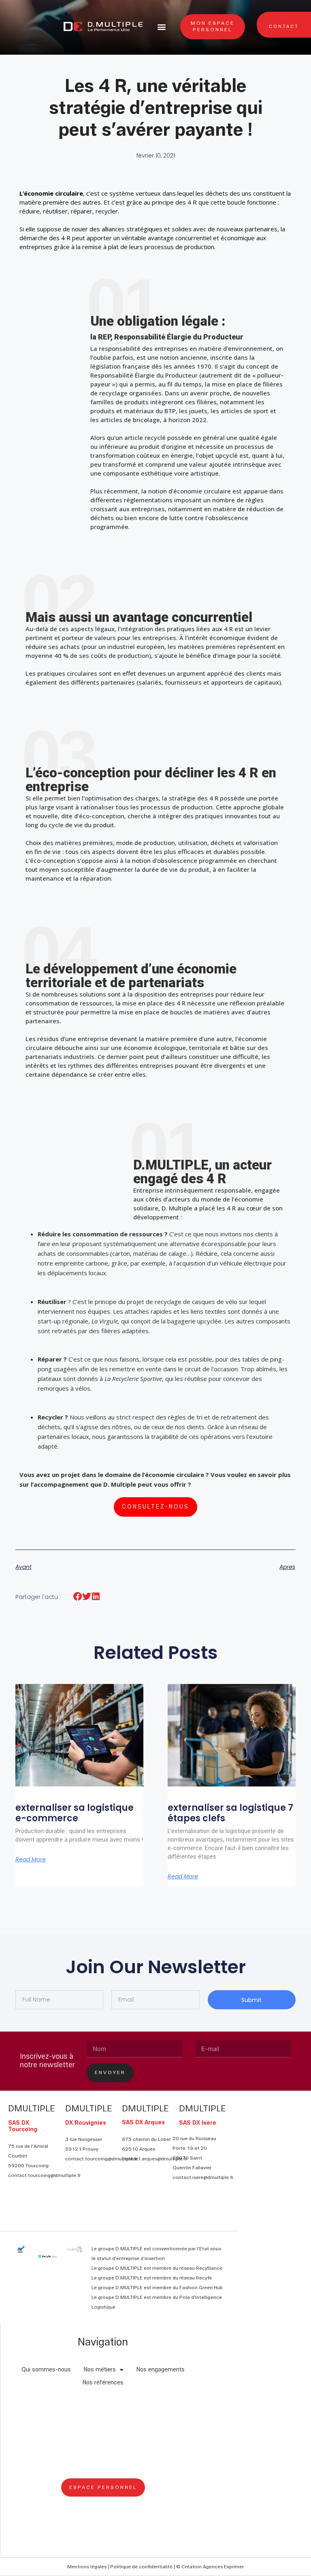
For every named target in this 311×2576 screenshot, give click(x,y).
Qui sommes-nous (46, 2370)
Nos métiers (100, 2370)
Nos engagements (161, 2370)
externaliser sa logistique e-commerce (75, 1813)
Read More (31, 1859)
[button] (162, 27)
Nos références (103, 2383)
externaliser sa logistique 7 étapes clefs (230, 1813)
